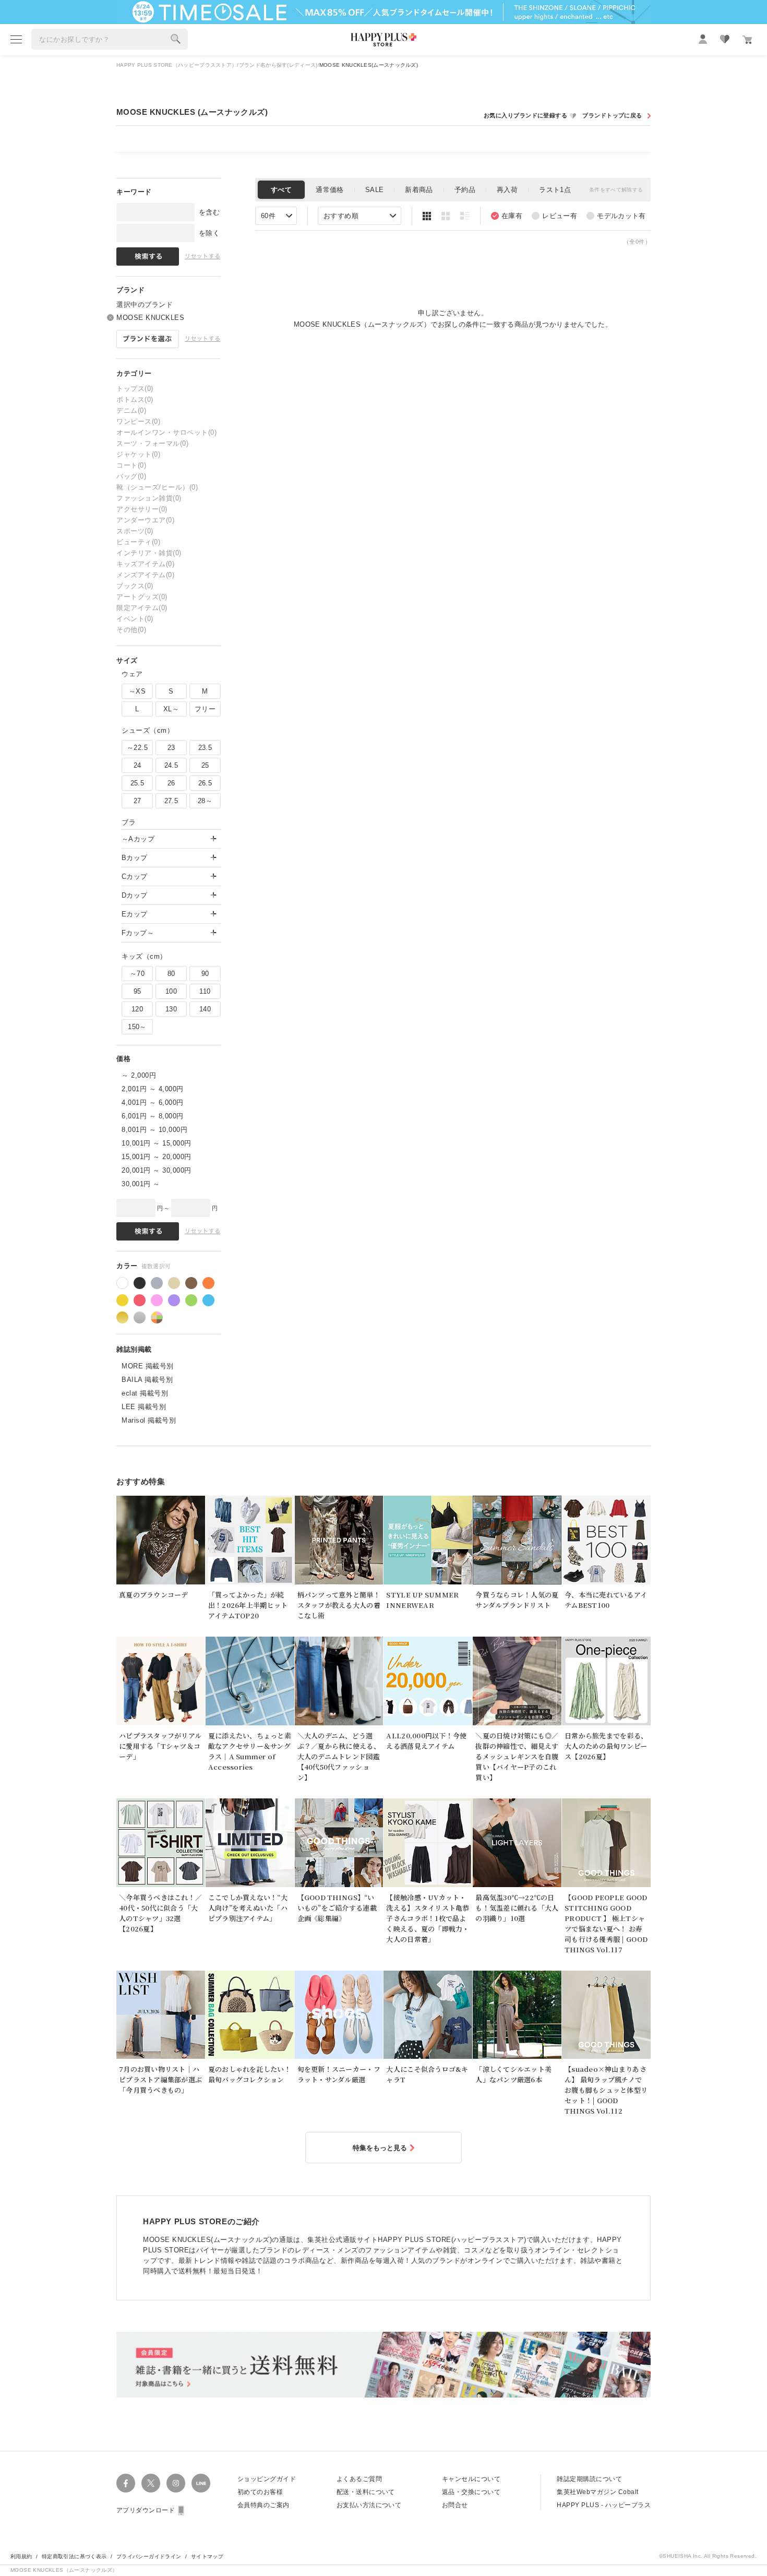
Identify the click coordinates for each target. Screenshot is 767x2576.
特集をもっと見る (380, 2148)
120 (137, 1009)
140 (205, 1009)
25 (205, 765)
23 (171, 748)
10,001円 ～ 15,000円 (157, 1143)
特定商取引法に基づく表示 (74, 2556)
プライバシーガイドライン (149, 2556)
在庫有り (507, 216)
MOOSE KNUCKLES (150, 318)
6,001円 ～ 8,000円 (153, 1116)
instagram (176, 2483)
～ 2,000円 (139, 1075)
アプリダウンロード (146, 2510)
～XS (137, 691)
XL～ (171, 709)
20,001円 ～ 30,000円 (157, 1170)
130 (171, 1009)
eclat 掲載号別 (145, 1393)
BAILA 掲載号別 (147, 1380)
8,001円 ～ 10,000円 (154, 1130)
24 (137, 765)
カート (747, 40)
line (201, 2483)
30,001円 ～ (141, 1184)
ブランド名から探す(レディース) (278, 65)
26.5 (205, 783)
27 (137, 801)
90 (205, 974)
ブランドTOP (615, 116)
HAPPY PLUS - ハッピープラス (604, 2505)
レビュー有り (554, 216)
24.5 (171, 765)
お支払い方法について (369, 2505)
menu (16, 39)
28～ (205, 801)
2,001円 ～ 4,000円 (153, 1089)
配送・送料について (366, 2492)
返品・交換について (471, 2492)
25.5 (137, 783)
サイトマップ (207, 2556)
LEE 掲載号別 (144, 1407)
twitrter (151, 2483)
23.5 (205, 748)
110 (205, 991)
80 (171, 974)
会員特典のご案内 (263, 2505)
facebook (126, 2483)
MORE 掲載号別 (148, 1366)
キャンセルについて (471, 2479)
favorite (725, 39)
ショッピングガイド (267, 2479)
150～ (137, 1027)
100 (171, 991)
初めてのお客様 (260, 2492)
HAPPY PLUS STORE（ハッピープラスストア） (177, 65)
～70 (137, 974)
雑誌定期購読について (589, 2479)
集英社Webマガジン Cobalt (597, 2492)
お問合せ (455, 2505)
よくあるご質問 (359, 2479)
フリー (205, 709)
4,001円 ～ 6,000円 (153, 1102)
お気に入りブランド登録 (531, 116)
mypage (703, 39)
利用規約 (21, 2556)
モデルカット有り (616, 216)
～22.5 (137, 748)
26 (171, 783)
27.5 (171, 801)
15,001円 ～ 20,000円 (157, 1157)
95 (137, 991)
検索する (176, 39)
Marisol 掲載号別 (149, 1420)
